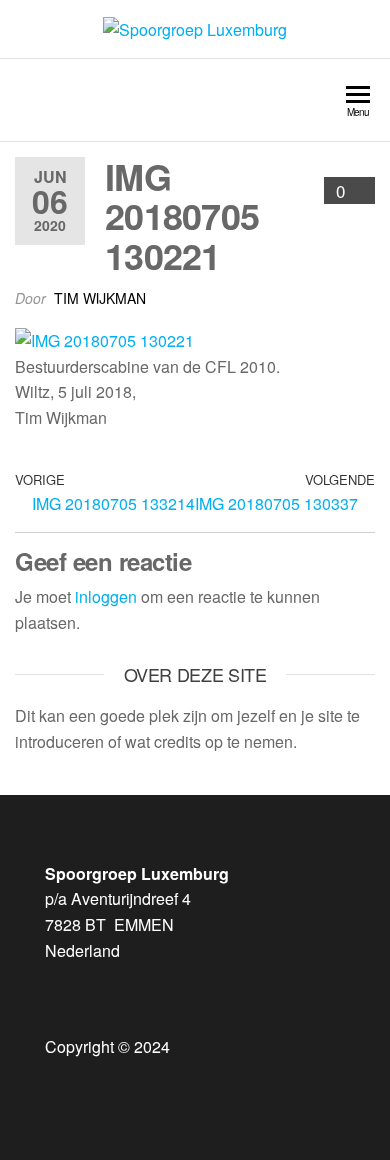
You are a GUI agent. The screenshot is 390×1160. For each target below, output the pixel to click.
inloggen (106, 596)
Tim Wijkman (100, 298)
